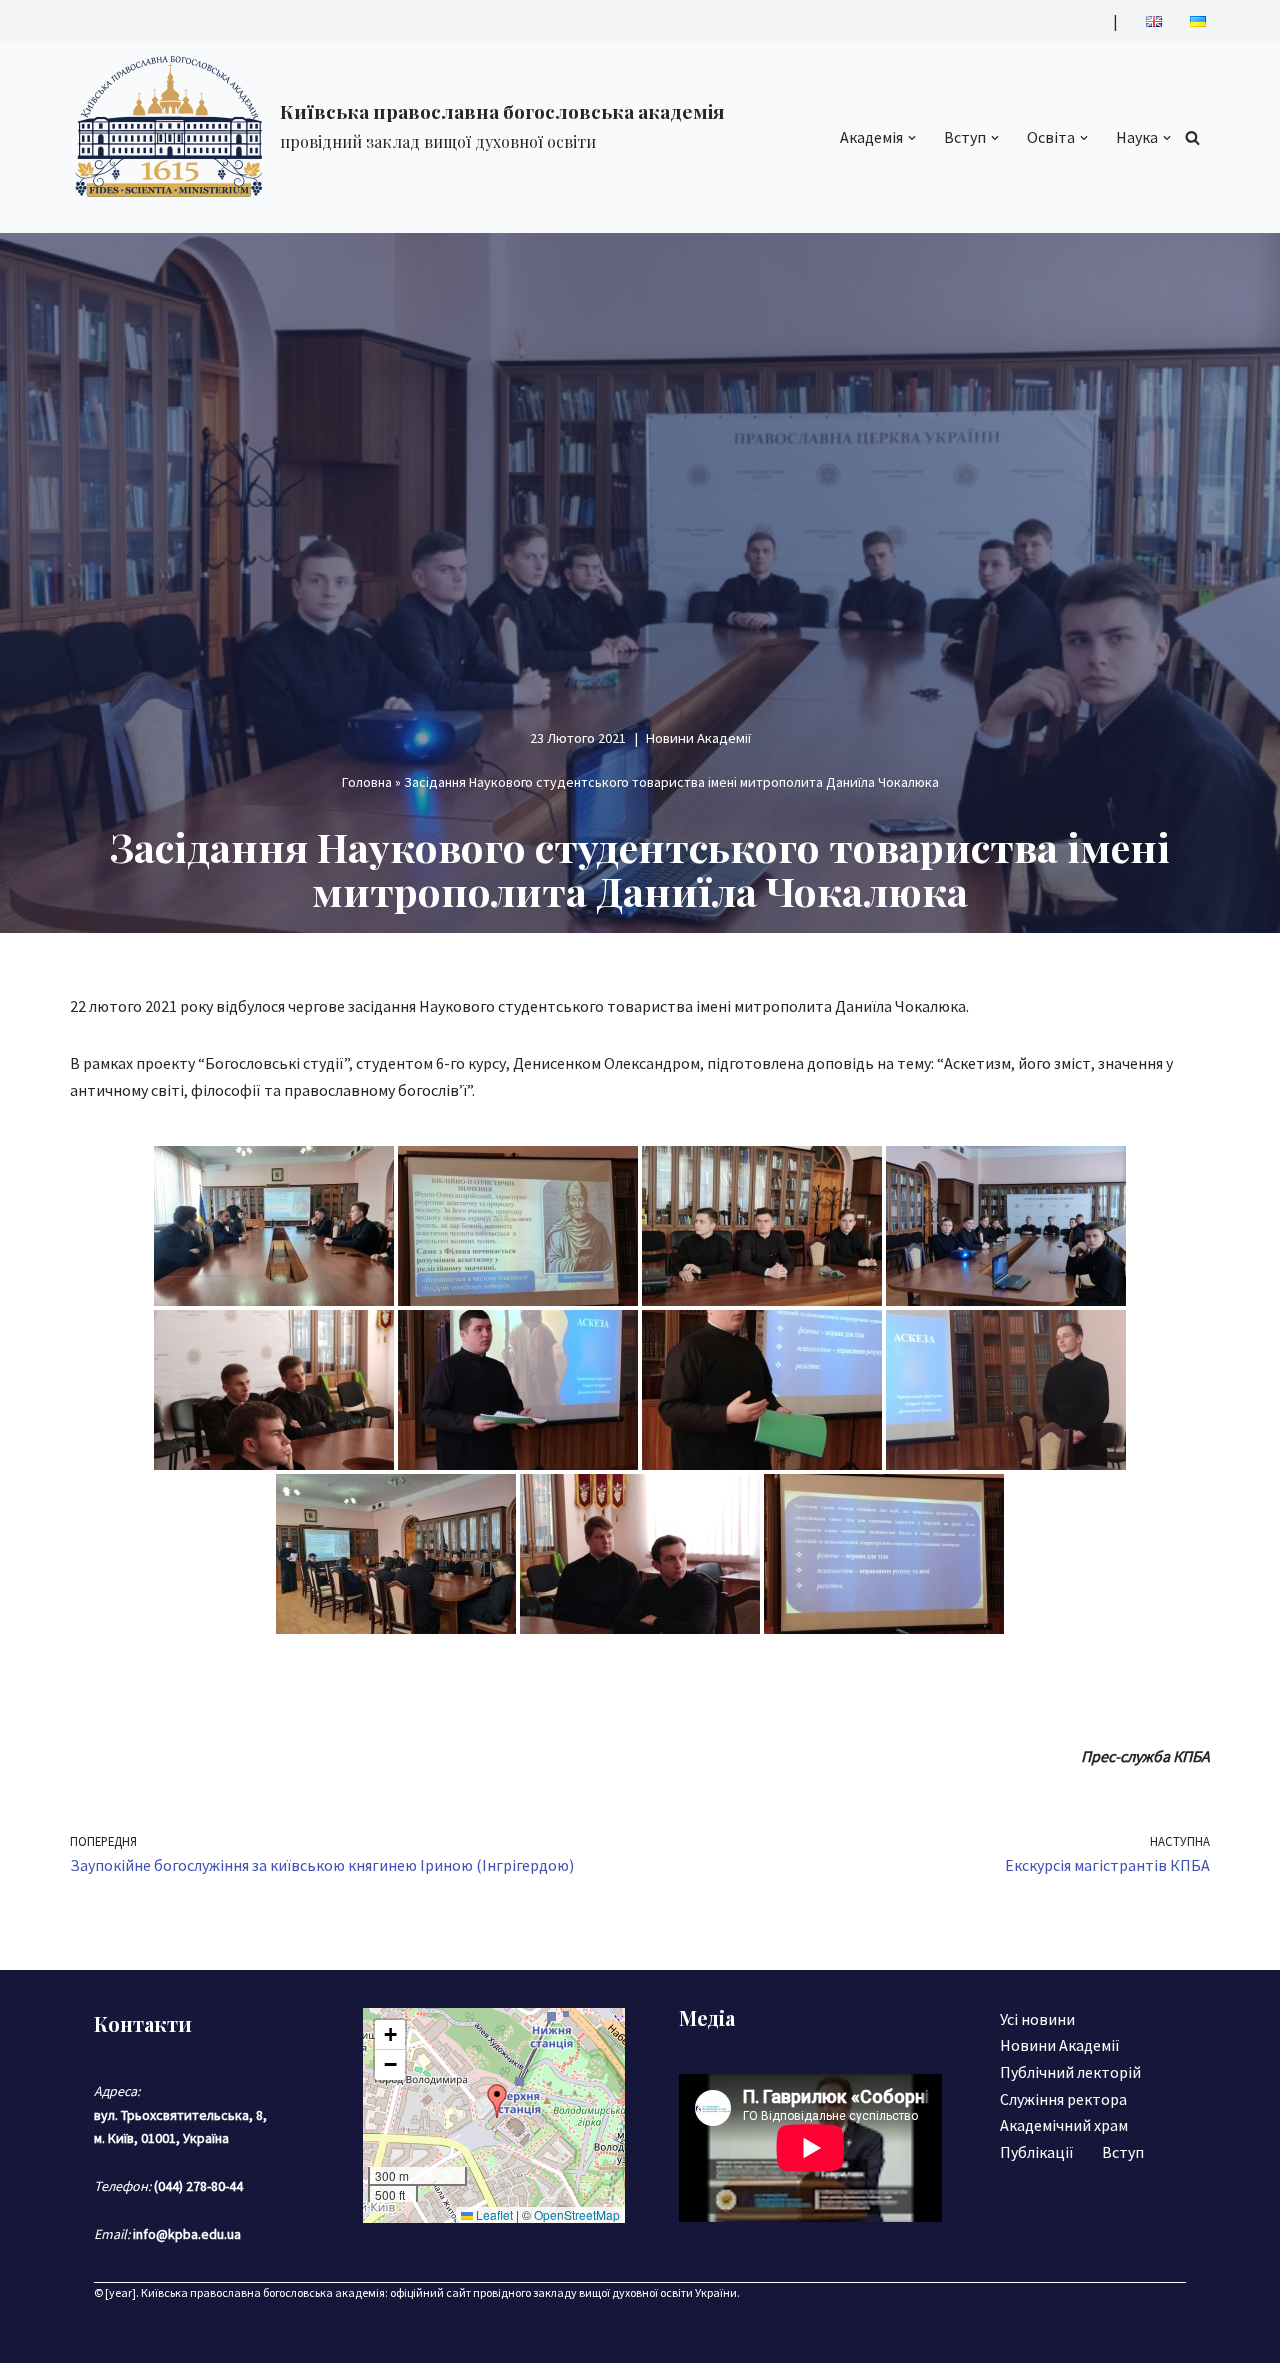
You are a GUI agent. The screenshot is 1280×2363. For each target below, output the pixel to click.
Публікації (1037, 2152)
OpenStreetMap (577, 2214)
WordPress (246, 2337)
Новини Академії (698, 738)
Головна (367, 782)
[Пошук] (1192, 137)
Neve (87, 2337)
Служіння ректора (1063, 2099)
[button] (912, 138)
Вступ (1123, 2152)
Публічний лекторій (1070, 2072)
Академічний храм (1064, 2125)
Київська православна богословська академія (263, 2292)
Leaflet (493, 2214)
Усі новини (1037, 2019)
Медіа (707, 2017)
